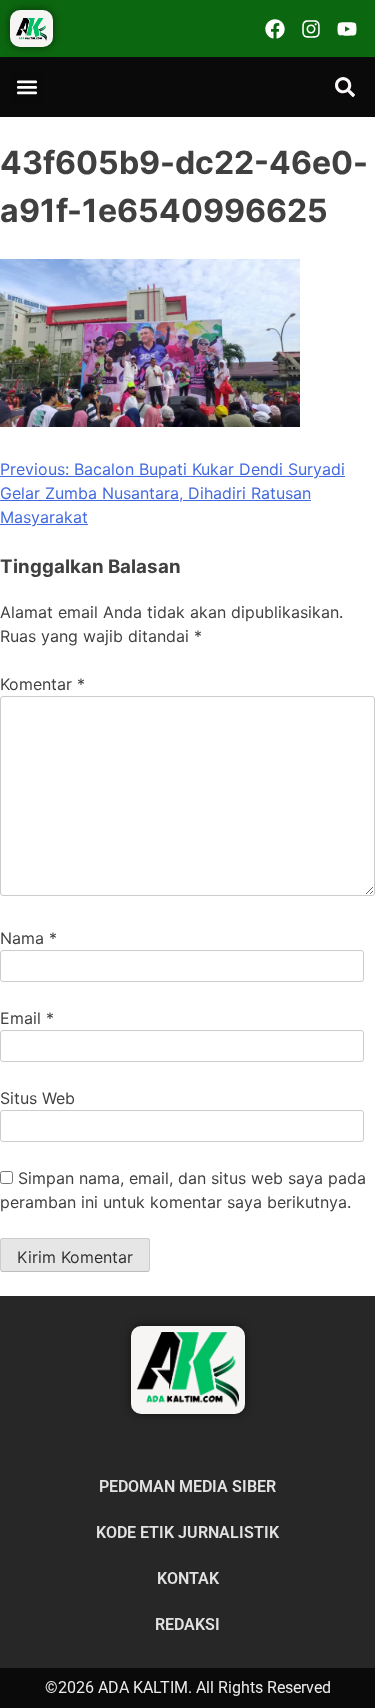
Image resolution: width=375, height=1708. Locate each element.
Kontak (188, 1578)
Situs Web (37, 1098)
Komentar (42, 684)
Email (27, 1018)
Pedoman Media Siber (187, 1486)
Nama (28, 938)
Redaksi (187, 1624)
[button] (26, 87)
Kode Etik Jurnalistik (187, 1532)
